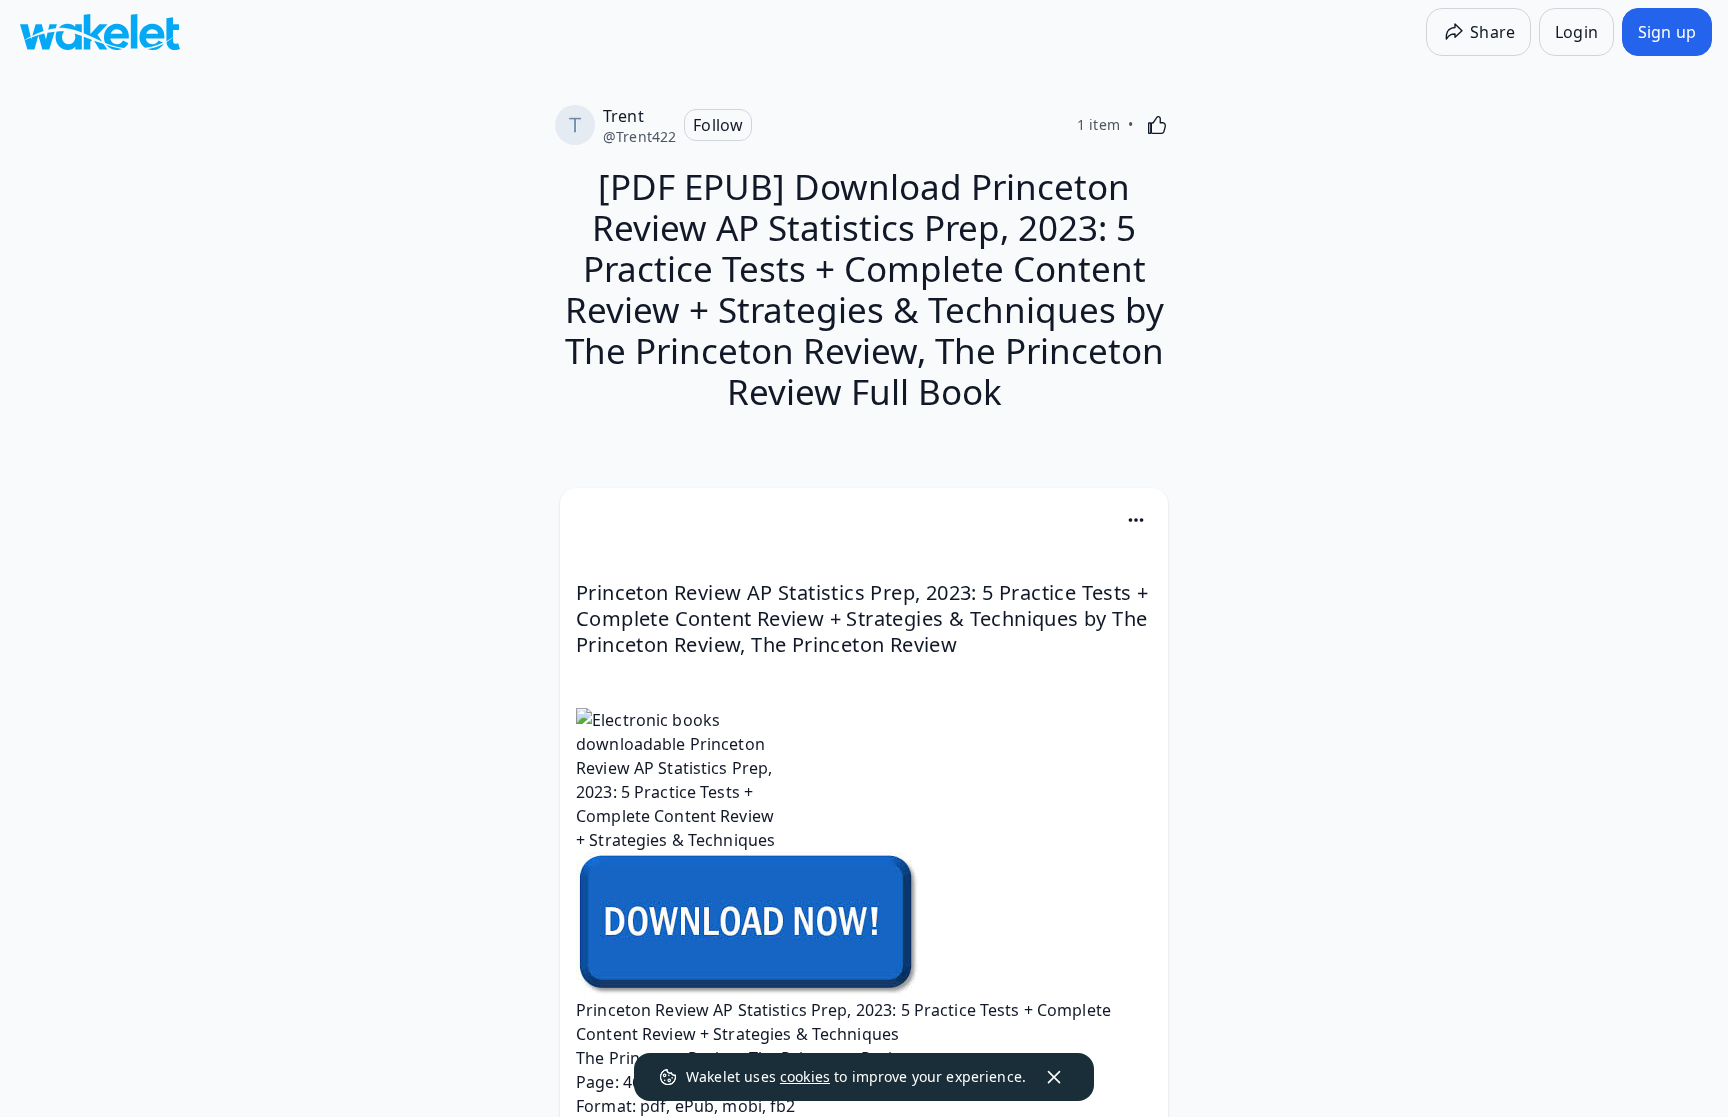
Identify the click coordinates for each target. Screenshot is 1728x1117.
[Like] (1157, 125)
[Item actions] (1136, 520)
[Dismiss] (1054, 1077)
